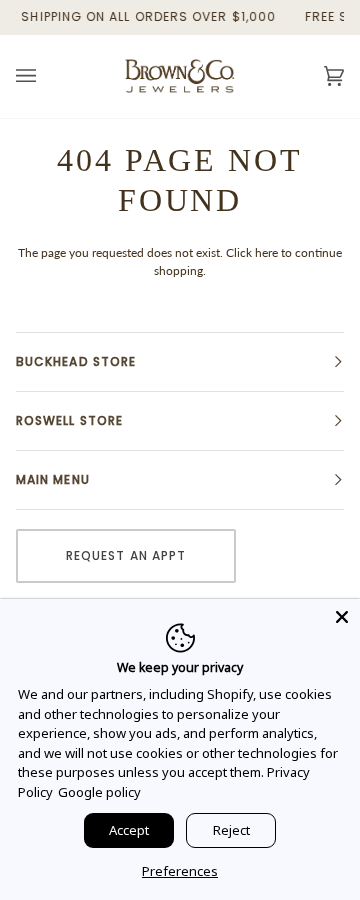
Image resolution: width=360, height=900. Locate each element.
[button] (180, 362)
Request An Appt (126, 555)
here (266, 252)
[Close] (342, 617)
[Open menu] (46, 76)
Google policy (99, 792)
